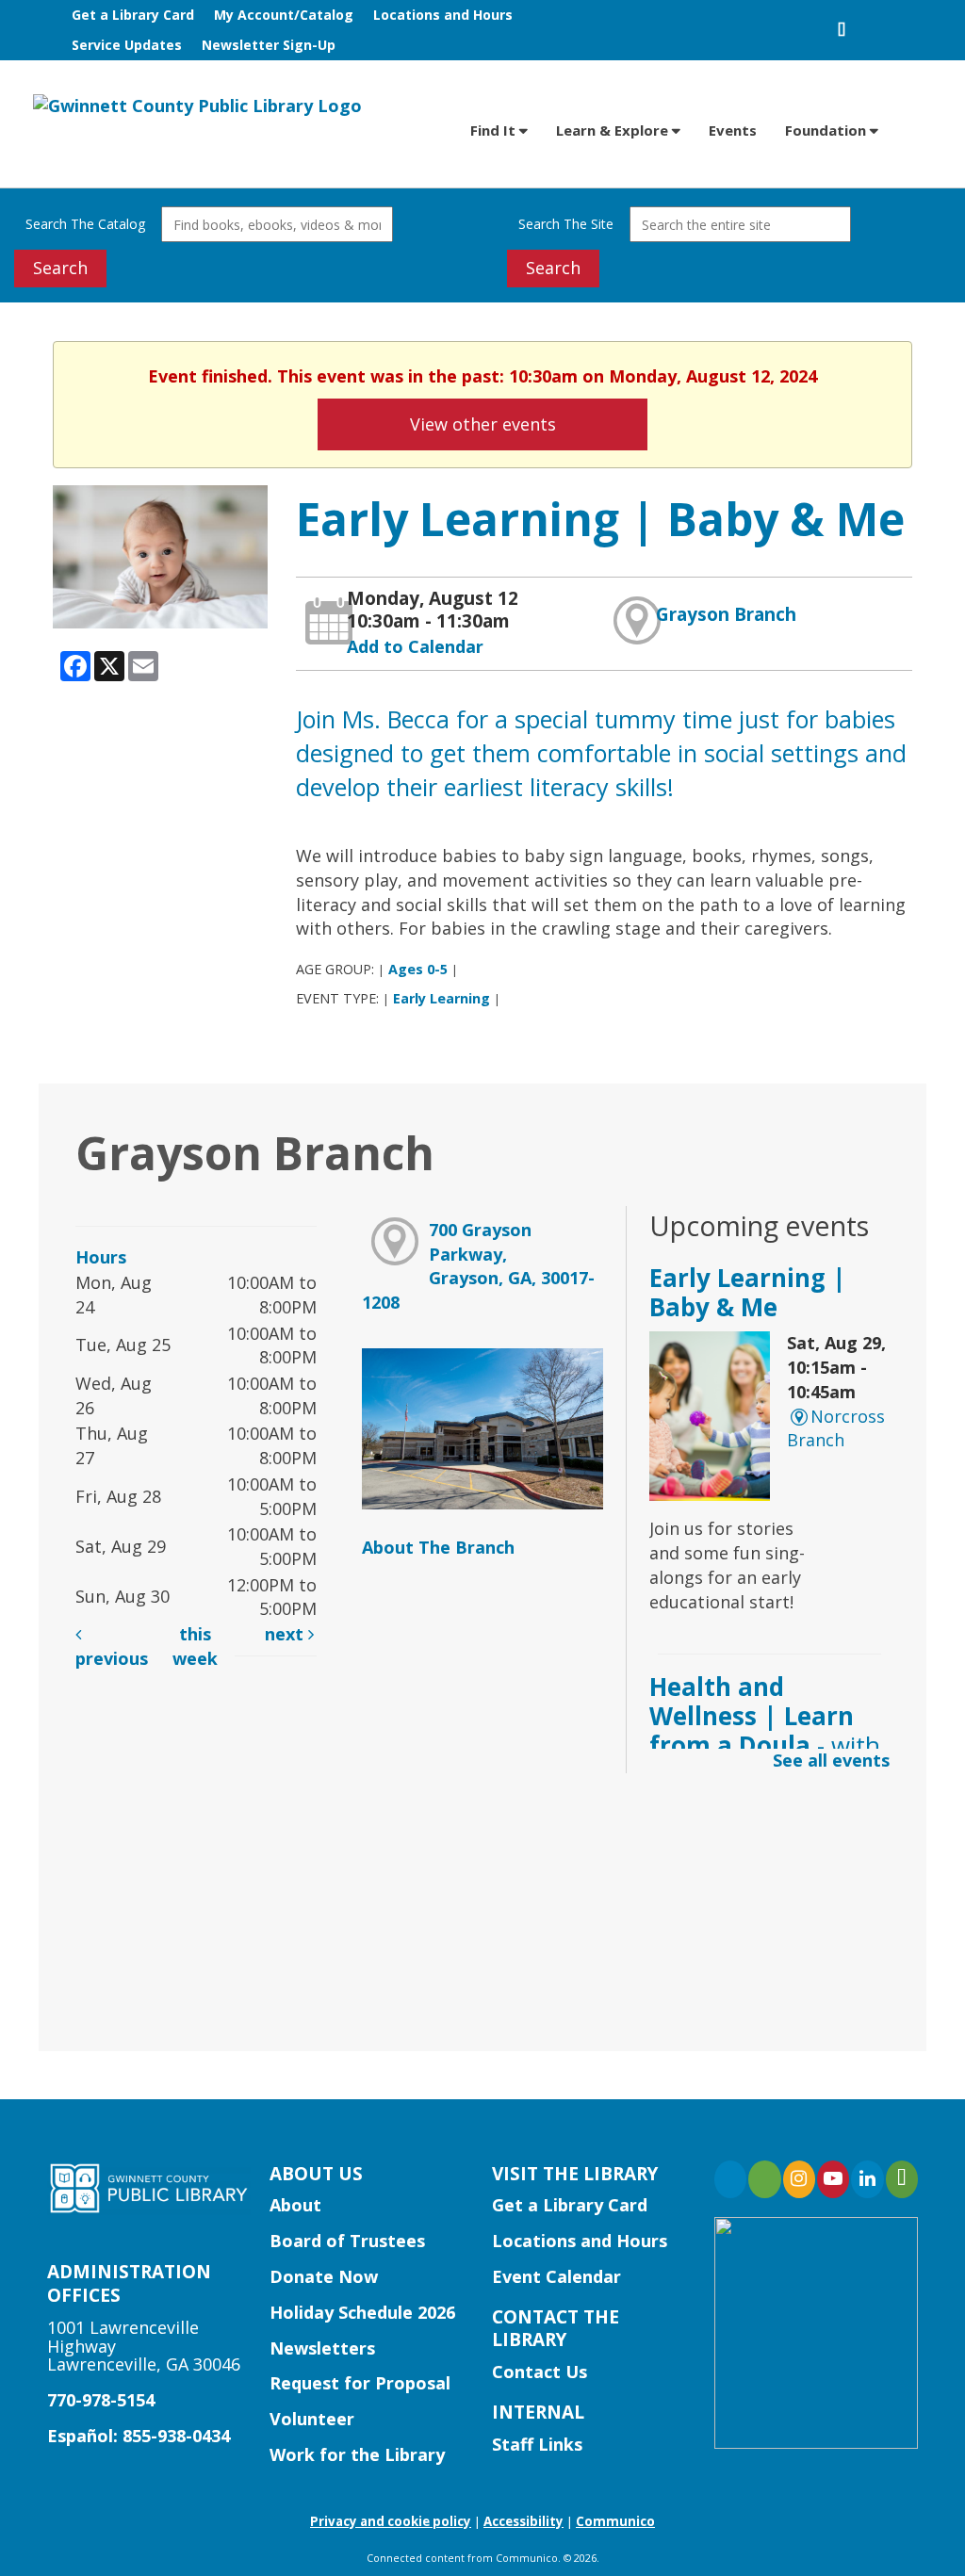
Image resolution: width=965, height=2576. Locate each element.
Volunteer (312, 2419)
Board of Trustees (347, 2241)
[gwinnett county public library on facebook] (730, 2179)
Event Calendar (556, 2276)
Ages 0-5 (418, 969)
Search (60, 268)
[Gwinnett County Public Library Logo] (197, 105)
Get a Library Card (133, 15)
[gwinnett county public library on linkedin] (867, 2179)
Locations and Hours (443, 15)
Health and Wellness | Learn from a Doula (765, 1730)
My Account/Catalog (284, 15)
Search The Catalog (85, 224)
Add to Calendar (415, 646)
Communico (615, 2521)
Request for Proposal (360, 2383)
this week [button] (195, 1646)
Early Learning (442, 998)
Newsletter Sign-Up (269, 45)
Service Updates (127, 45)
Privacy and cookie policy (391, 2521)
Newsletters (322, 2348)
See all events (831, 1760)
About (295, 2205)
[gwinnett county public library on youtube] (833, 2179)
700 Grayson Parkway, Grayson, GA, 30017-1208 (478, 1266)
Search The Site (566, 224)
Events (733, 130)
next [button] (286, 1634)
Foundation (827, 130)
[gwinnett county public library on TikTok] (902, 2179)
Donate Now (324, 2276)
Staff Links (537, 2444)
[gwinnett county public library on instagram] (799, 2179)
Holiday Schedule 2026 (362, 2312)
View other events (483, 424)
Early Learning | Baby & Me (748, 1292)
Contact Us (540, 2372)
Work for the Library (357, 2454)
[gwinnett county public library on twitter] (764, 2179)
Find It (495, 130)
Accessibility (523, 2521)
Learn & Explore (614, 130)
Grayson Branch (726, 614)
